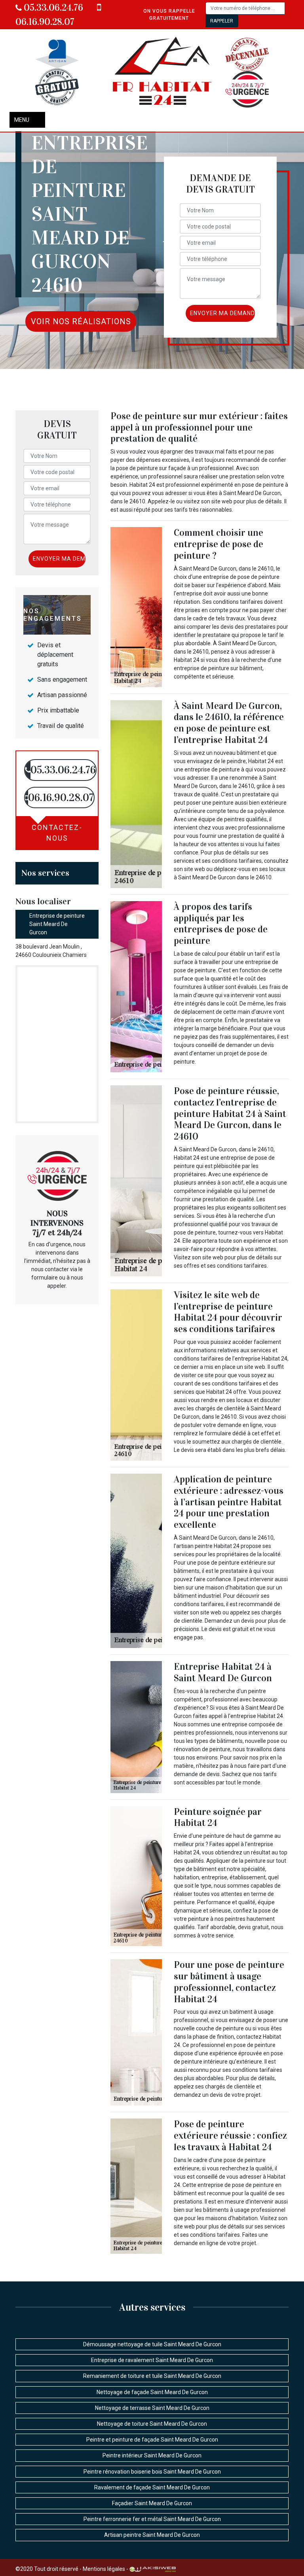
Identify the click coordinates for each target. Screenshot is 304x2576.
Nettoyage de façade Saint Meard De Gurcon (152, 2392)
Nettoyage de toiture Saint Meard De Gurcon (152, 2424)
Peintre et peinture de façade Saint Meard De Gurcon (152, 2440)
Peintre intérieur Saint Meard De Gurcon (152, 2455)
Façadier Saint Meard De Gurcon (152, 2503)
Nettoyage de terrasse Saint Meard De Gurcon (152, 2408)
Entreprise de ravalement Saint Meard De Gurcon (152, 2360)
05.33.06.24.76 (52, 8)
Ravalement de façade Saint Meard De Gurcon (152, 2487)
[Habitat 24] (163, 73)
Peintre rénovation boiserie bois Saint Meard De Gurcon (152, 2472)
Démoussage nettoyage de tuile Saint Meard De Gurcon (152, 2344)
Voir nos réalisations (81, 321)
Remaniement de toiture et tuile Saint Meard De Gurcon (152, 2376)
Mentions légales (104, 2569)
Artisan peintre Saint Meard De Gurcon (152, 2535)
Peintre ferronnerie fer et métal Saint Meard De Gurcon (152, 2519)
